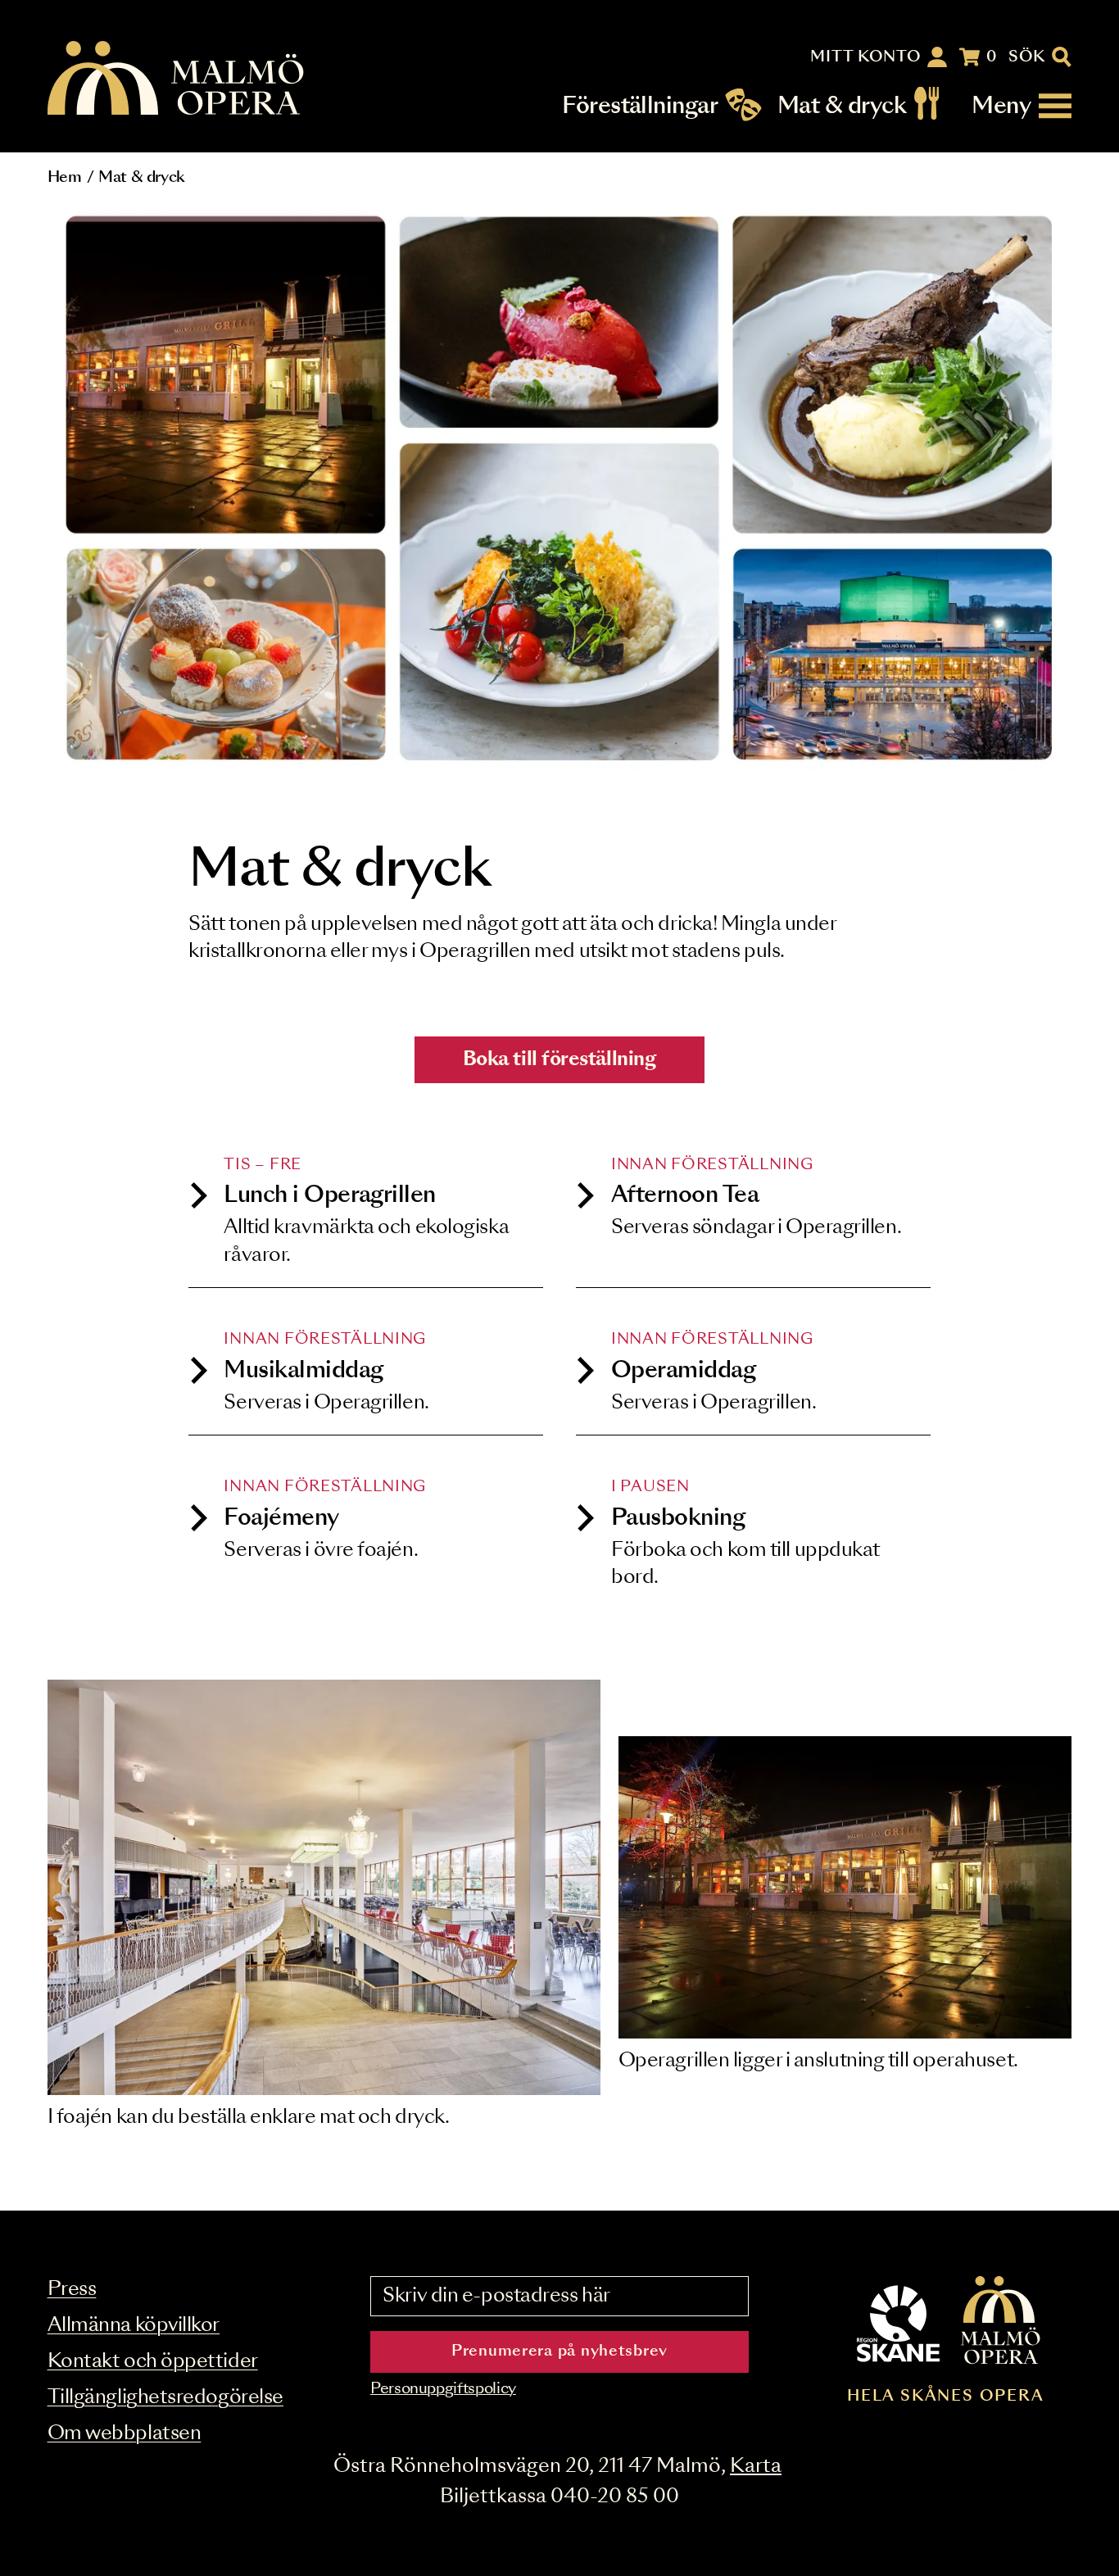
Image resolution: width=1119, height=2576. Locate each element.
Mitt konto (865, 57)
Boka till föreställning (560, 1060)
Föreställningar (640, 106)
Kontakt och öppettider (153, 2362)
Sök (1027, 57)
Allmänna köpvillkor (134, 2326)
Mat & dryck (842, 106)
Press (72, 2290)
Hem (65, 178)
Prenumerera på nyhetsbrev (559, 2352)
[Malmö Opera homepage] (177, 79)
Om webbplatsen (125, 2434)
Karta (756, 2467)
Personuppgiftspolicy (443, 2389)
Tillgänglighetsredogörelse (165, 2398)
